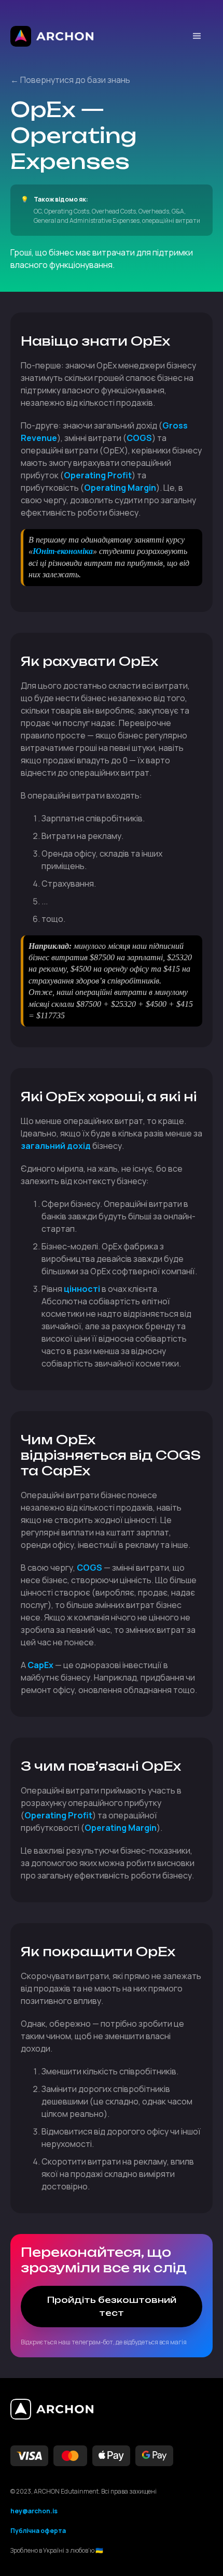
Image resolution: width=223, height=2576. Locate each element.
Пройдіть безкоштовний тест (112, 2306)
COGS (139, 438)
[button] (197, 36)
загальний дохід (56, 1146)
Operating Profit (98, 475)
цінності (82, 1289)
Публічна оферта (38, 2531)
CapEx (40, 1665)
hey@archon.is (34, 2511)
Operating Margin (120, 488)
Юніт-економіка (63, 551)
